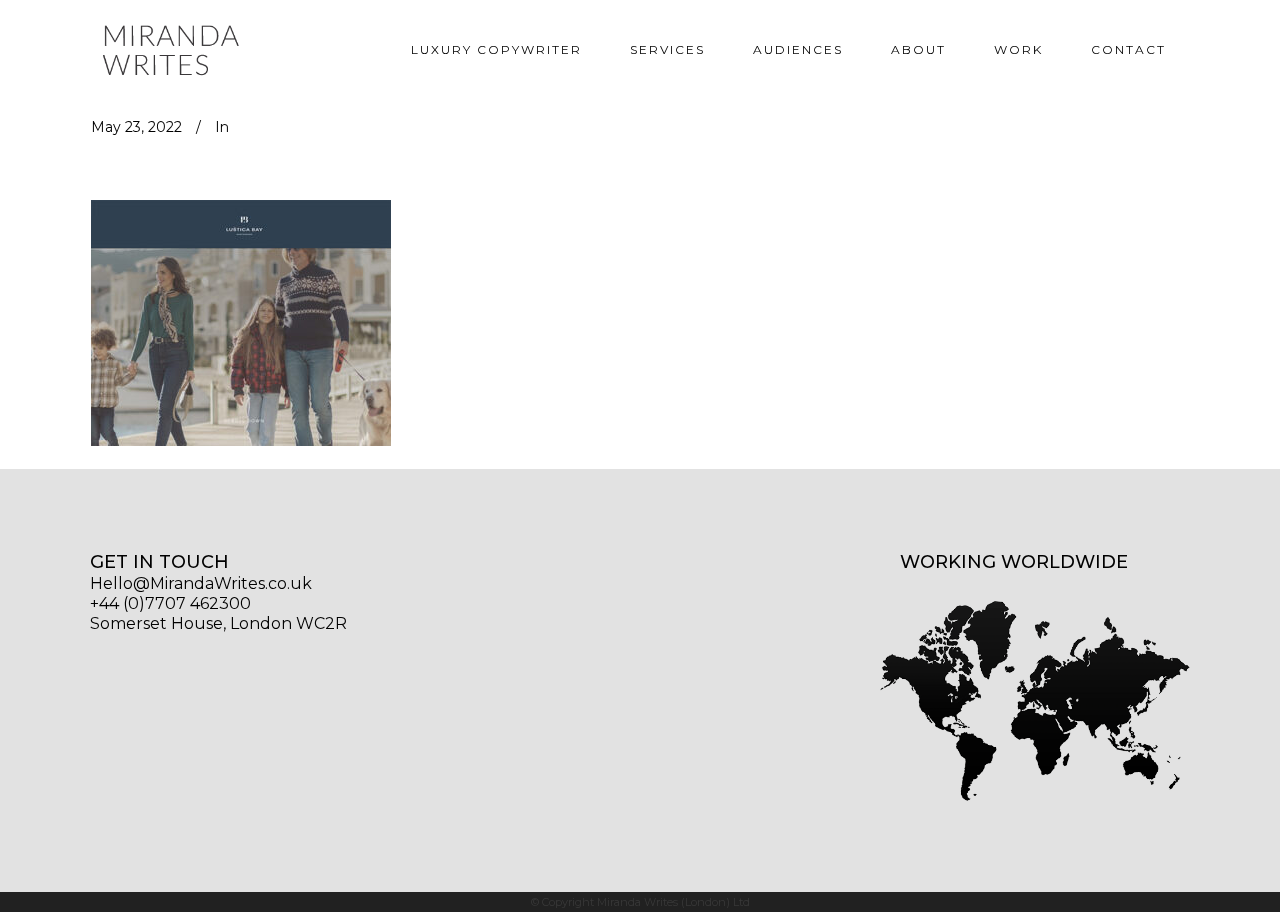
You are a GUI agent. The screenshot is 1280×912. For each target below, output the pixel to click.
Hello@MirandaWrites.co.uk (201, 584)
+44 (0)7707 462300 (170, 604)
